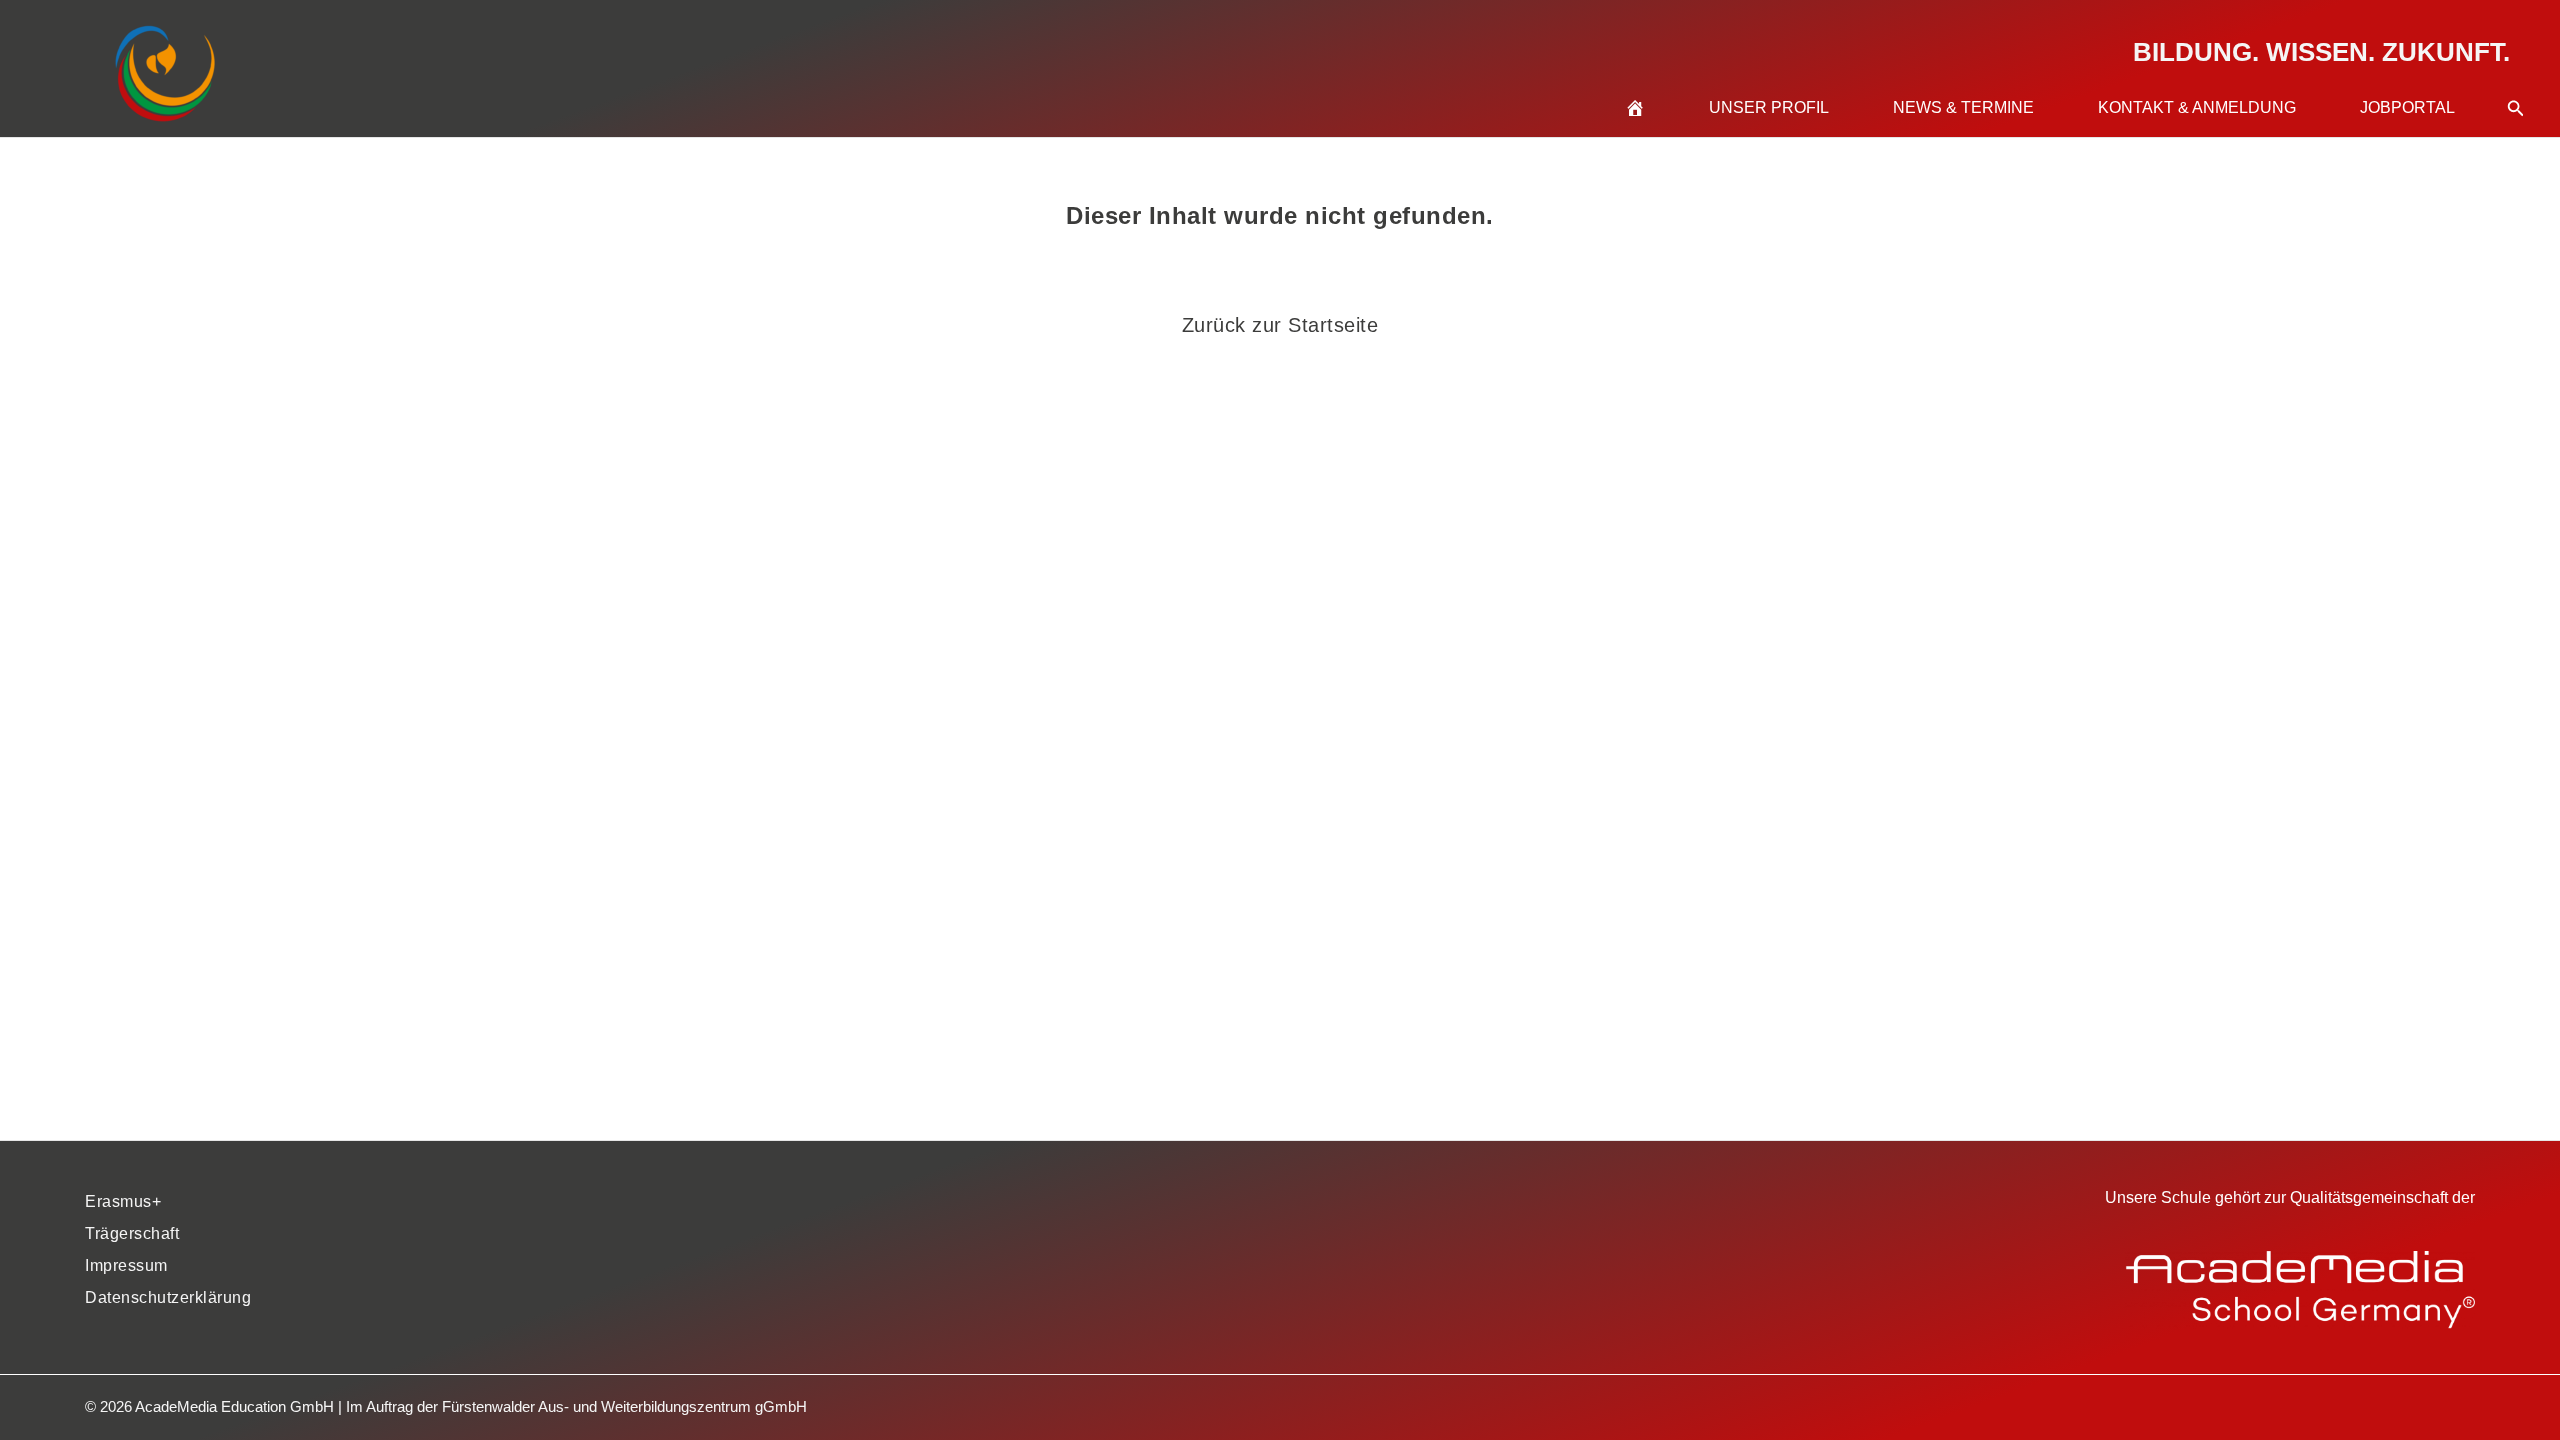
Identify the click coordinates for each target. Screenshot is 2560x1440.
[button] (2516, 84)
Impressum (126, 1265)
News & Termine (1963, 107)
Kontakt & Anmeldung (2197, 107)
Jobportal (2407, 107)
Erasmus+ (123, 1201)
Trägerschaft (132, 1233)
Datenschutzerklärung (168, 1297)
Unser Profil (1769, 107)
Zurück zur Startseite (1280, 325)
